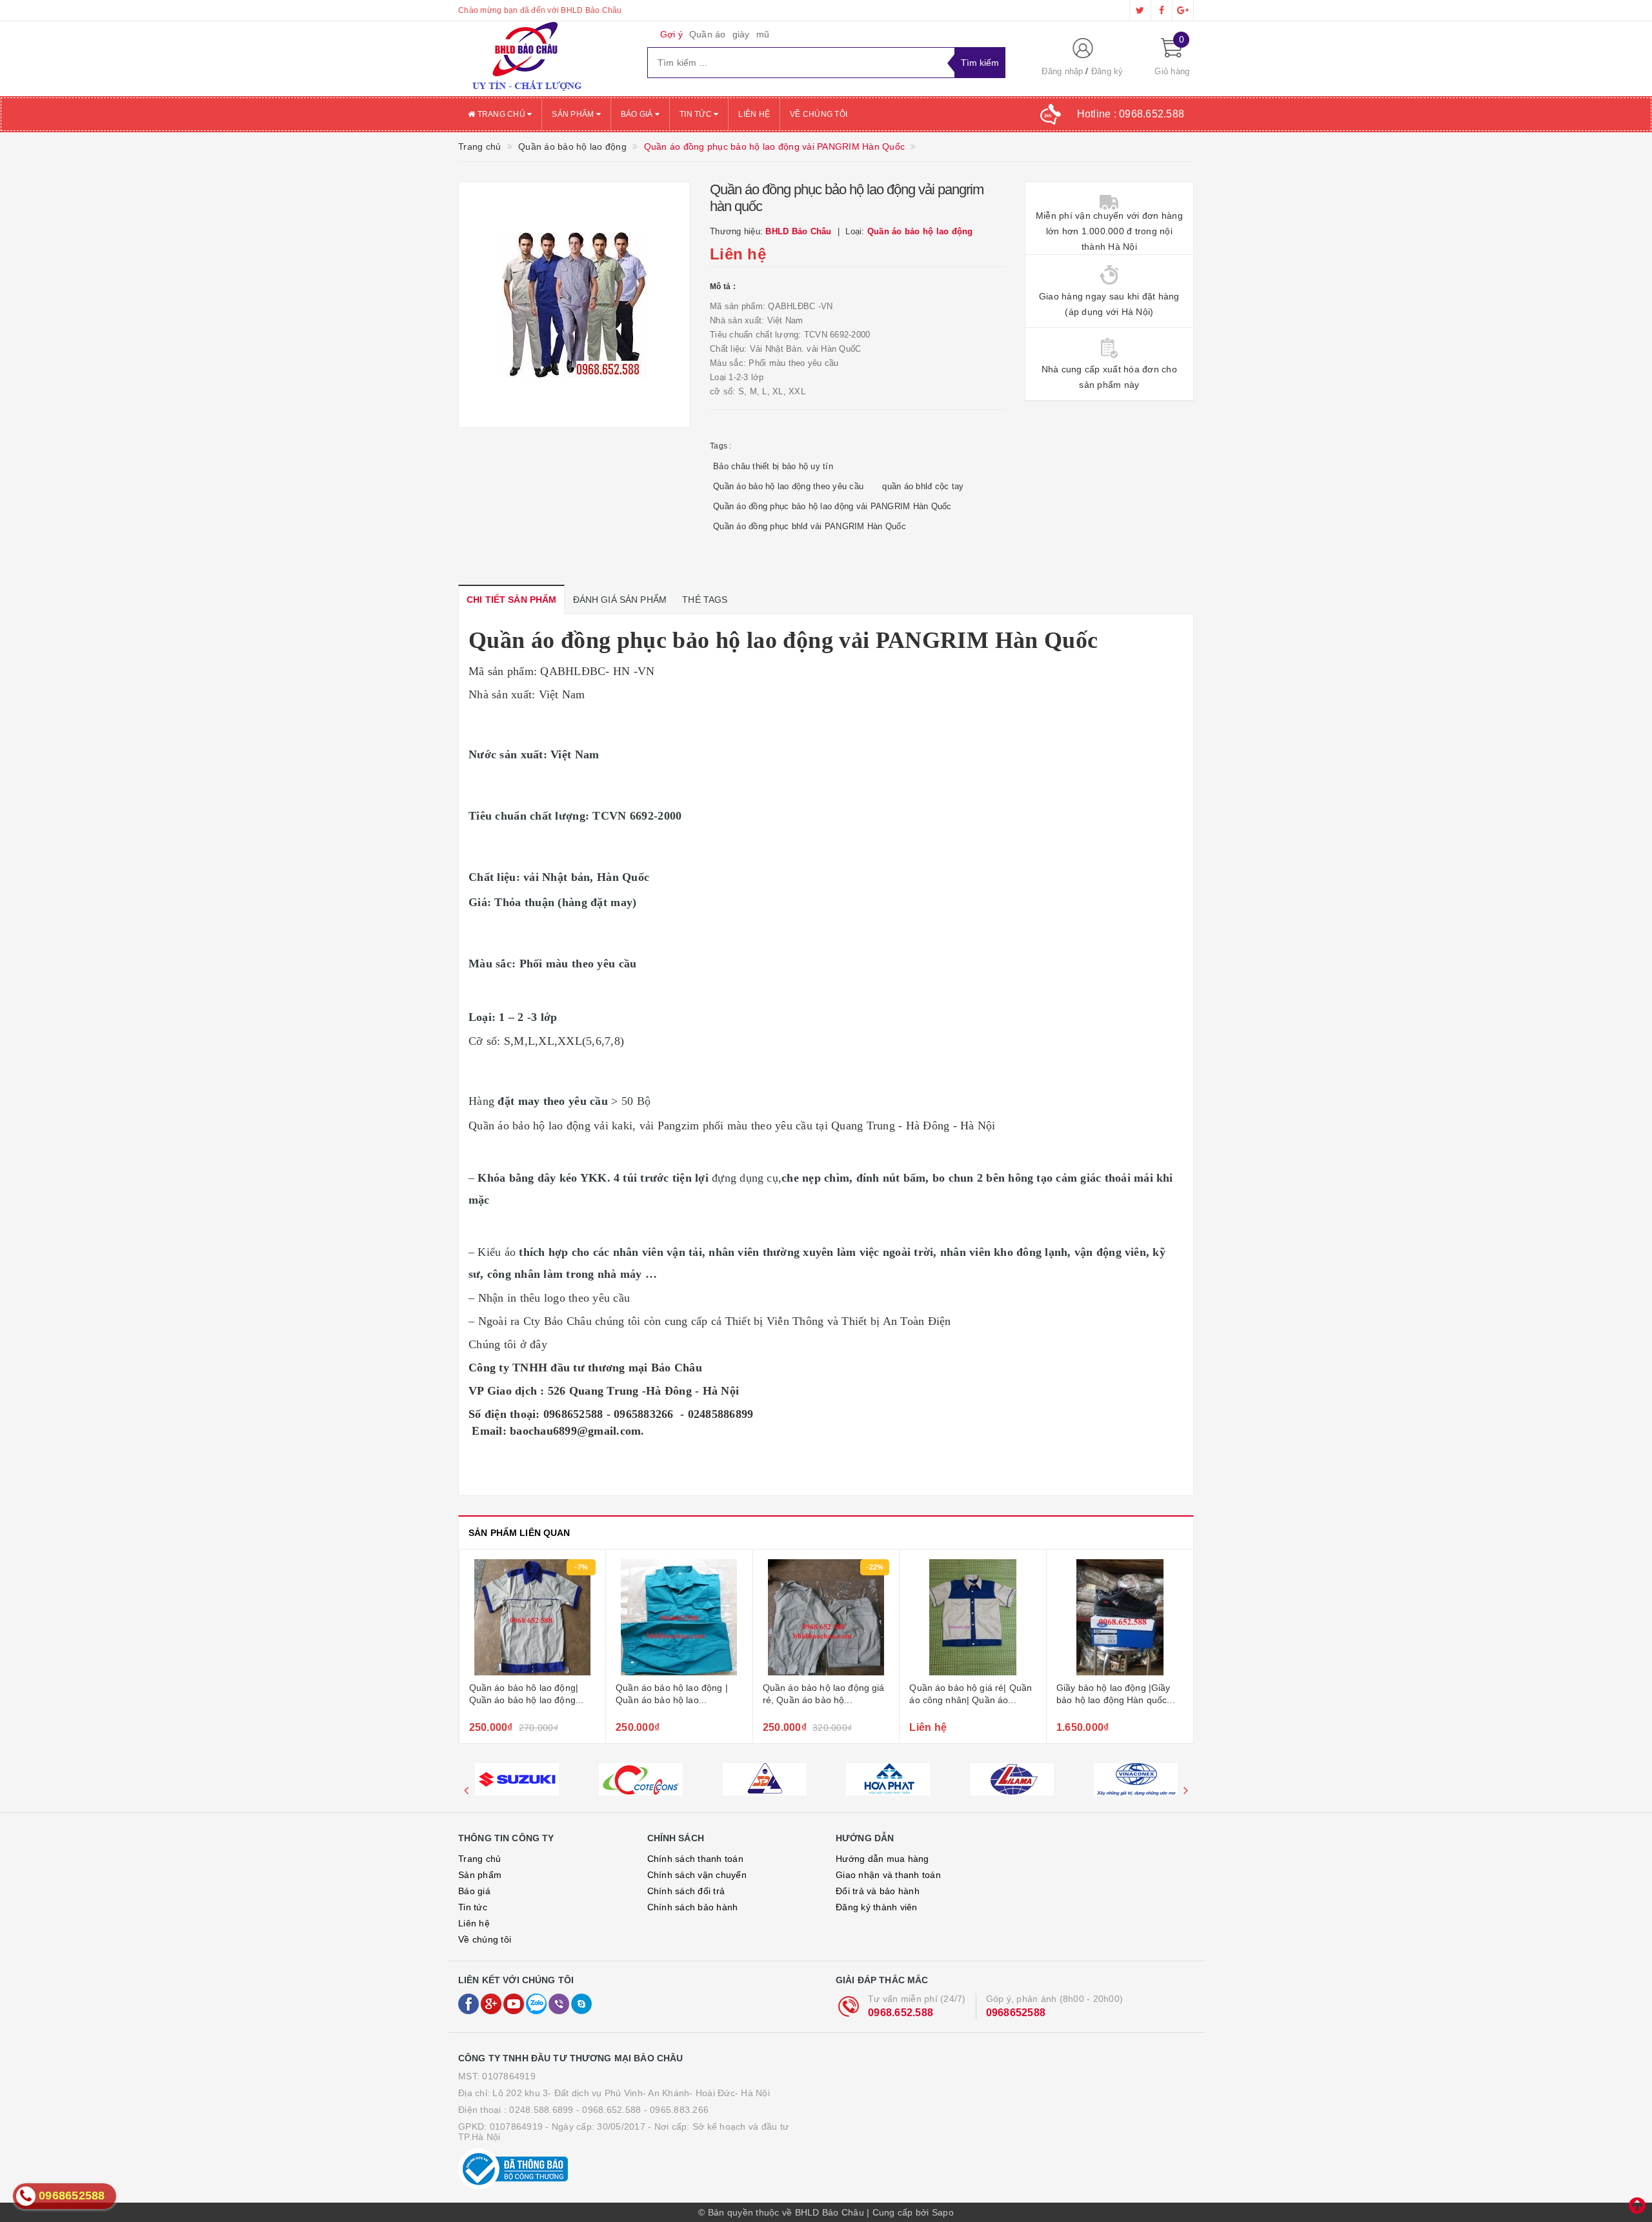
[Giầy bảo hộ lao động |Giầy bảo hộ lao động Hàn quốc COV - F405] (973, 1617)
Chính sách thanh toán (695, 1859)
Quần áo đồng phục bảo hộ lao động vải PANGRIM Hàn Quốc (832, 506)
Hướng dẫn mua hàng (882, 1859)
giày (741, 34)
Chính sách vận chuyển (697, 1875)
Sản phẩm (574, 114)
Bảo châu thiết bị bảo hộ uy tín (773, 466)
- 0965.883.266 (677, 2110)
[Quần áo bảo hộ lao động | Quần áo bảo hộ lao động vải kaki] (532, 1617)
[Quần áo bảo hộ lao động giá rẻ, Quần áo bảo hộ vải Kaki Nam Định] (679, 1617)
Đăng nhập (1062, 71)
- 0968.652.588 (609, 2110)
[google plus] (1183, 10)
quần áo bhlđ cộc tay (923, 486)
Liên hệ (754, 114)
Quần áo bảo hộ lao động (529, 1126)
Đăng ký (1107, 71)
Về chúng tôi (819, 114)
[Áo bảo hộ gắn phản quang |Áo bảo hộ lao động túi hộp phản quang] (1120, 1617)
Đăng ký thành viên (877, 1907)
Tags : (721, 446)
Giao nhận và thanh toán (888, 1875)
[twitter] (1140, 10)
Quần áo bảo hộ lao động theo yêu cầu (788, 486)
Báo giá (638, 114)
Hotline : (1131, 114)
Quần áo (708, 34)
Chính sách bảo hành (693, 1907)
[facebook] (1162, 10)
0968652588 (1016, 2013)
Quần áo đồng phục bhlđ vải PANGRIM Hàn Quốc (810, 526)
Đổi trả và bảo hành (878, 1891)
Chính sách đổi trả (686, 1891)
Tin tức (697, 114)
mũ (763, 34)
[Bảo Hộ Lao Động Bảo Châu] (543, 59)
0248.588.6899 (541, 2110)
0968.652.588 (901, 2013)
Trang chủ (501, 114)
